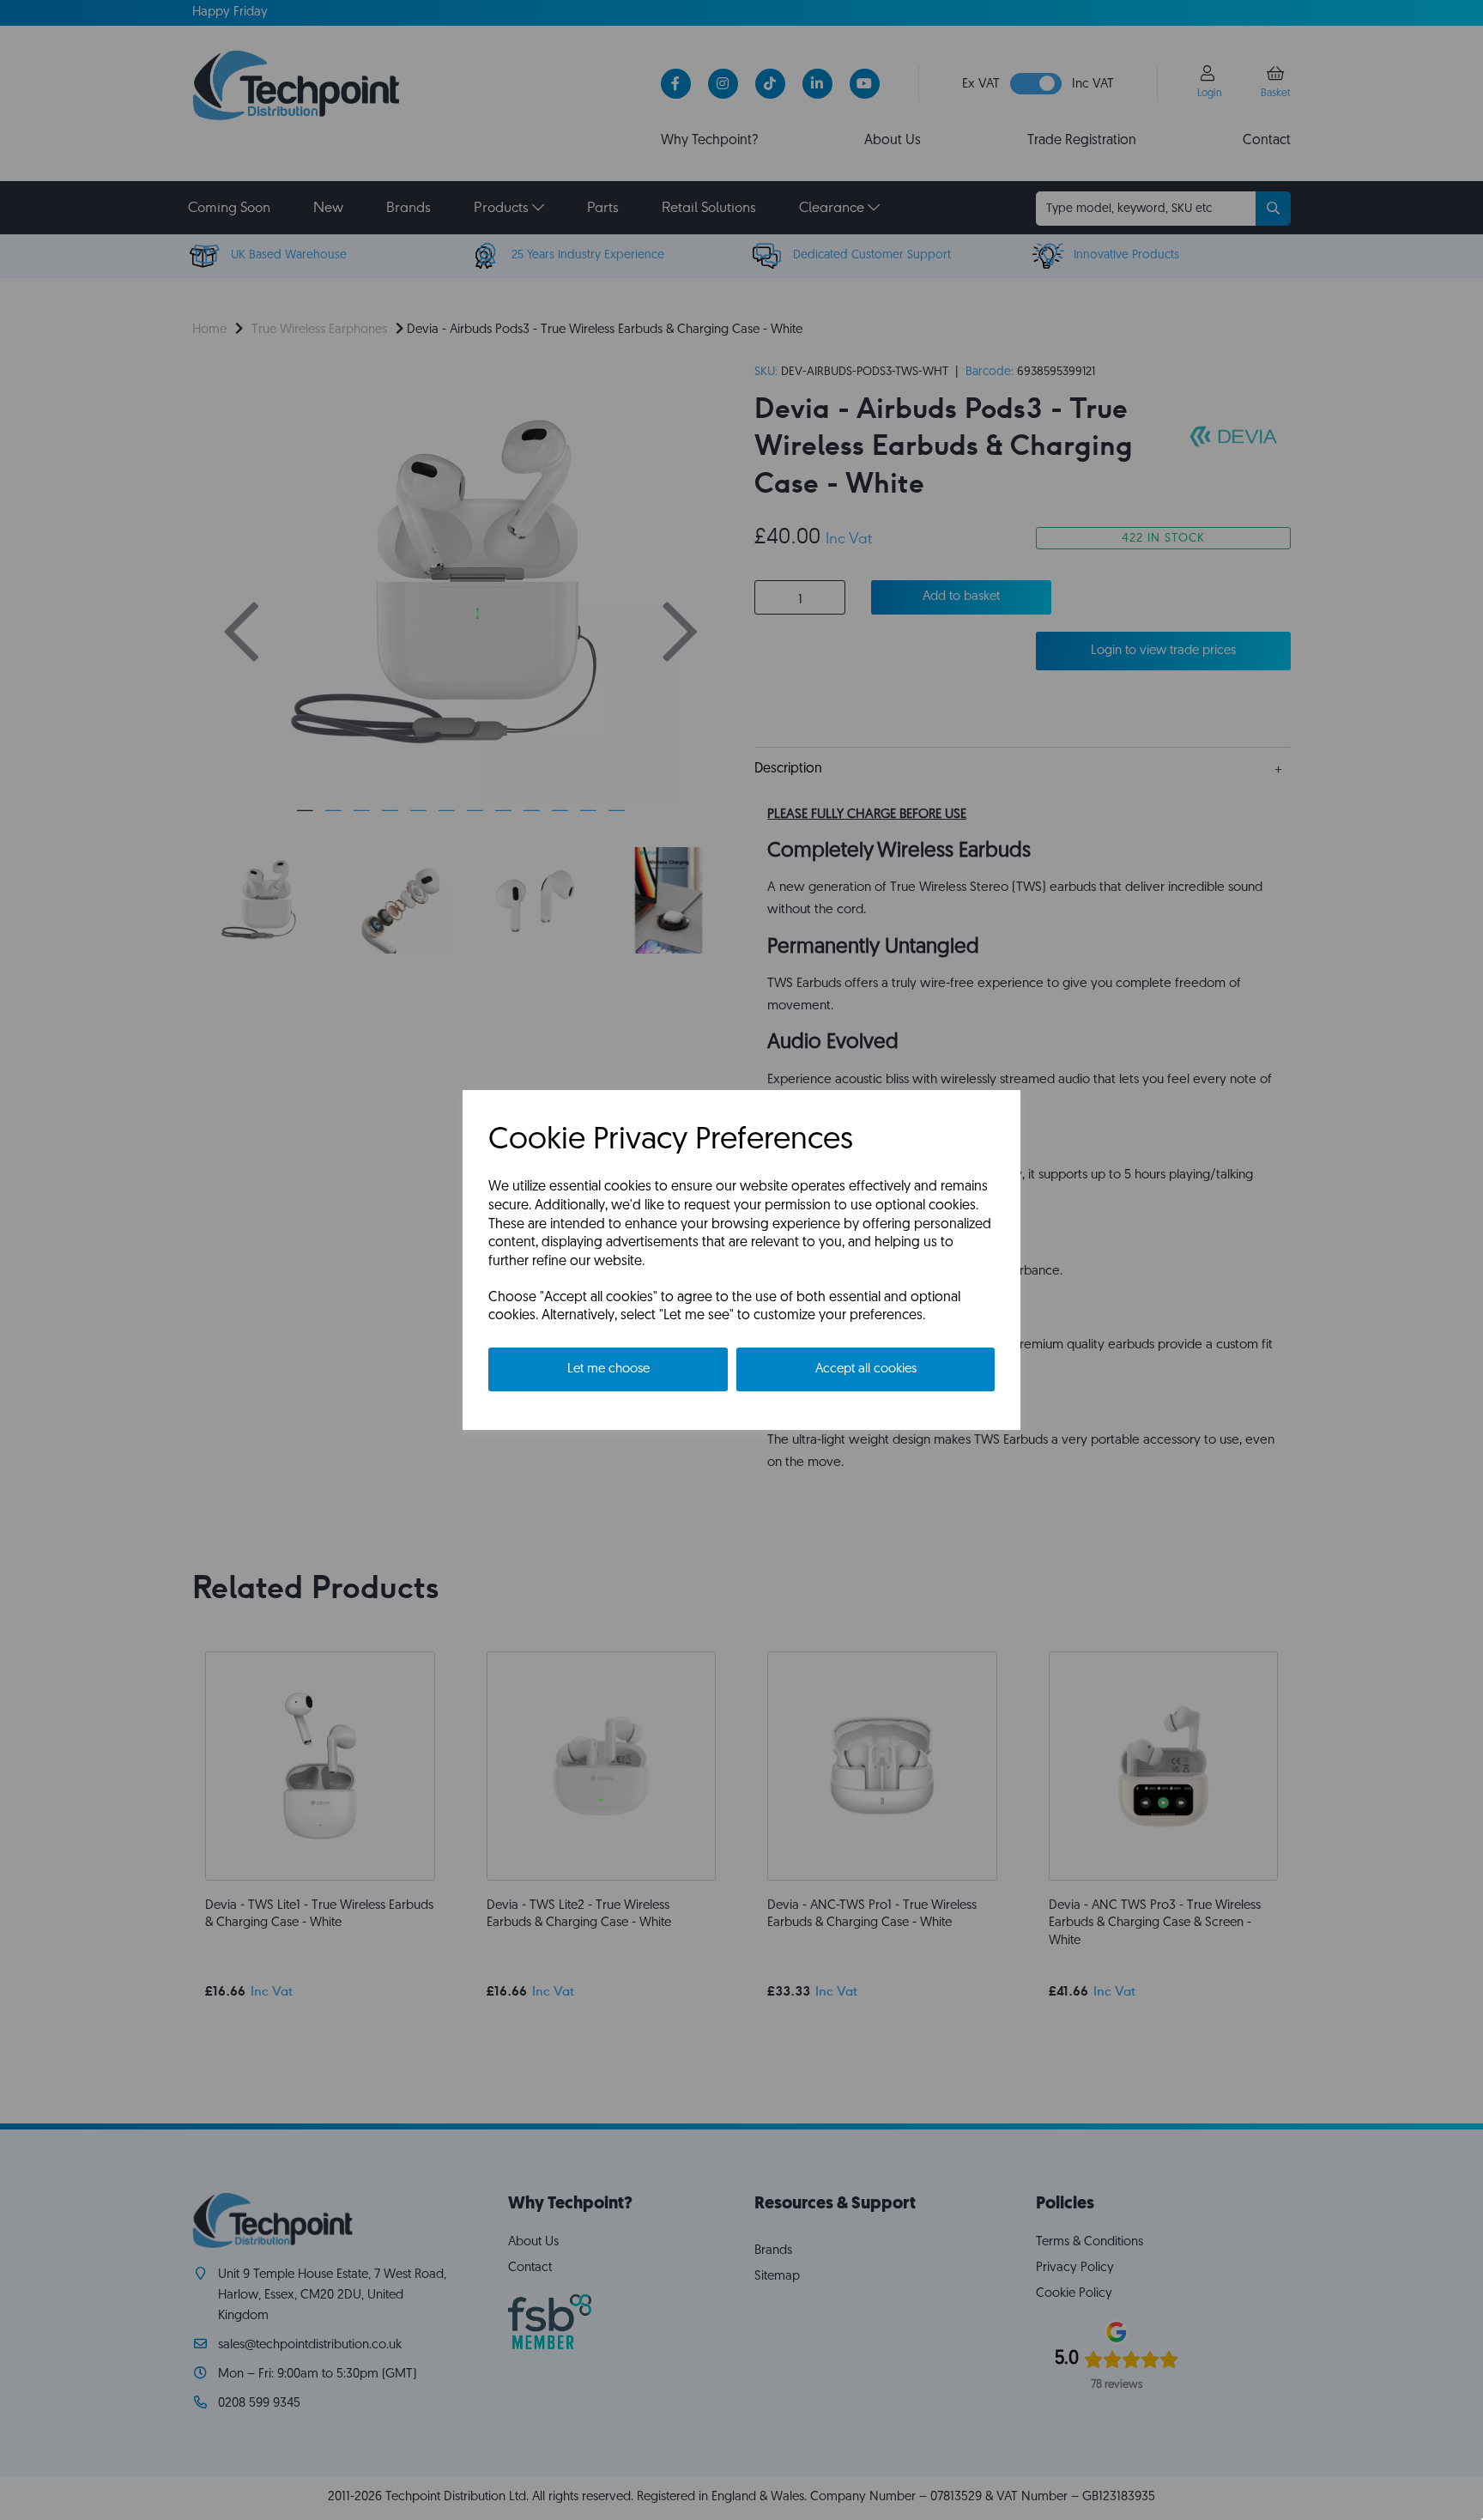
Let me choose (608, 1369)
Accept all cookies (866, 1369)
